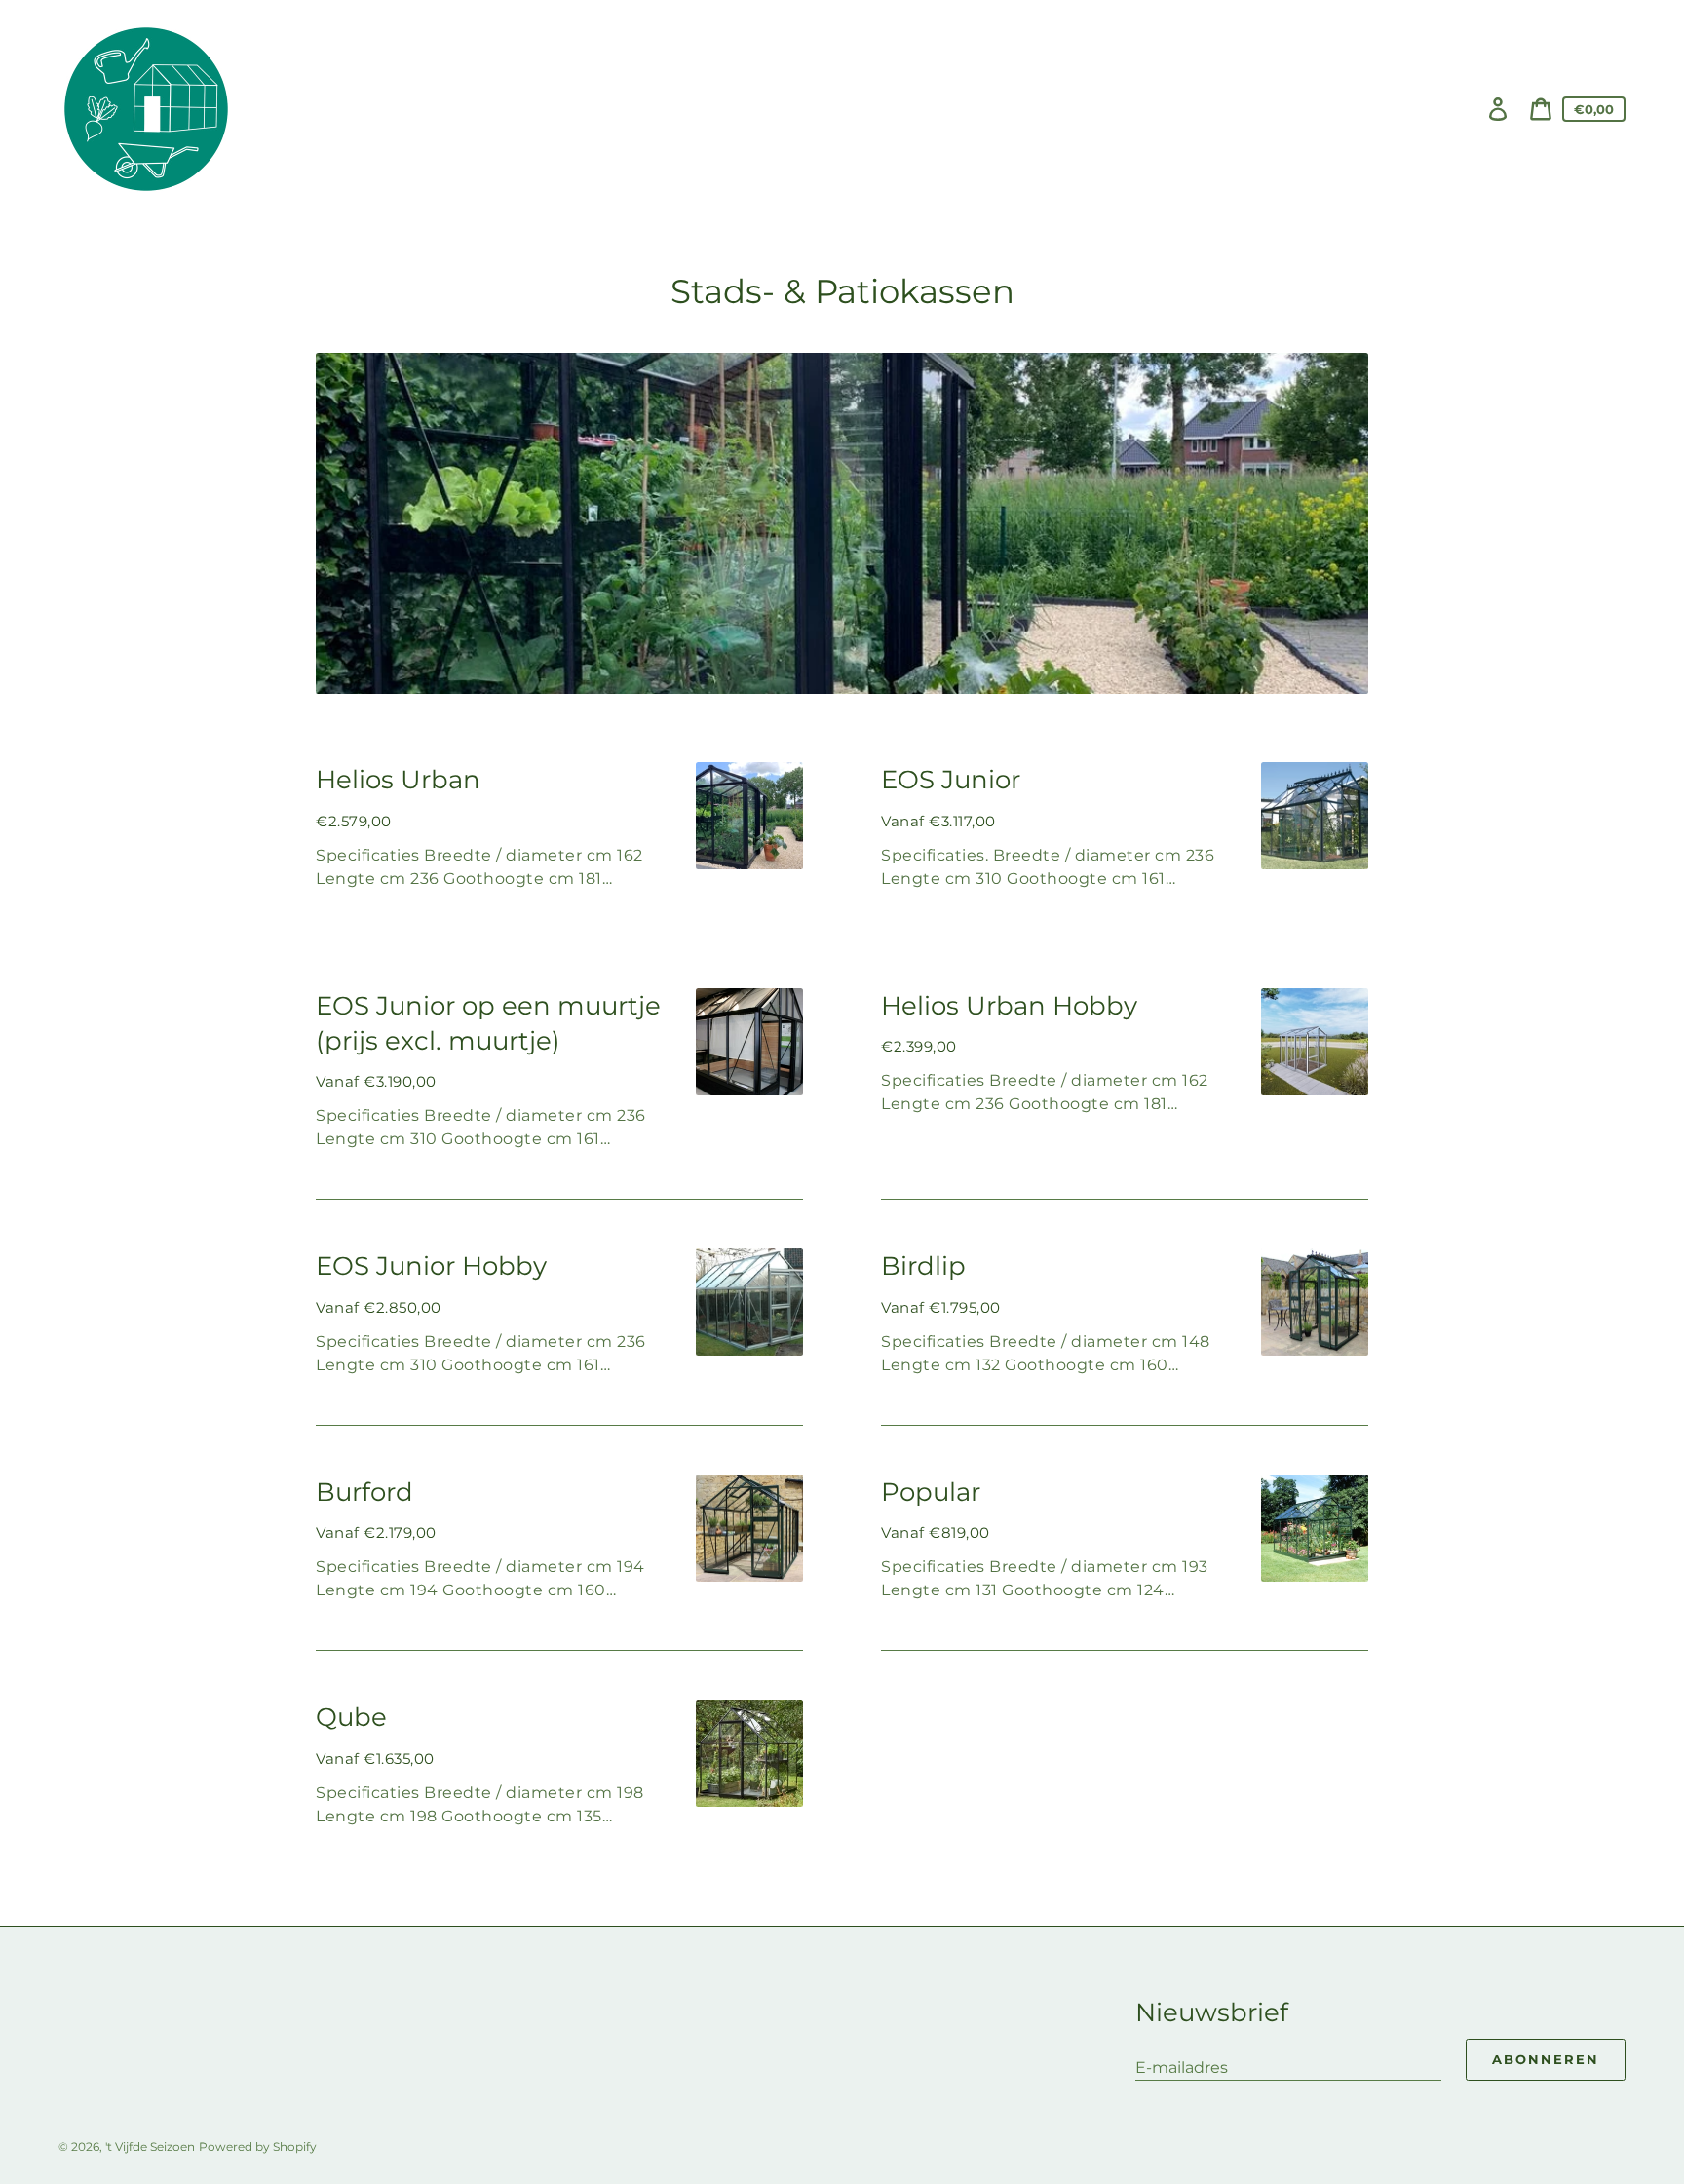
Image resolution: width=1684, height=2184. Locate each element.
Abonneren (1546, 2059)
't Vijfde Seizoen (150, 2146)
